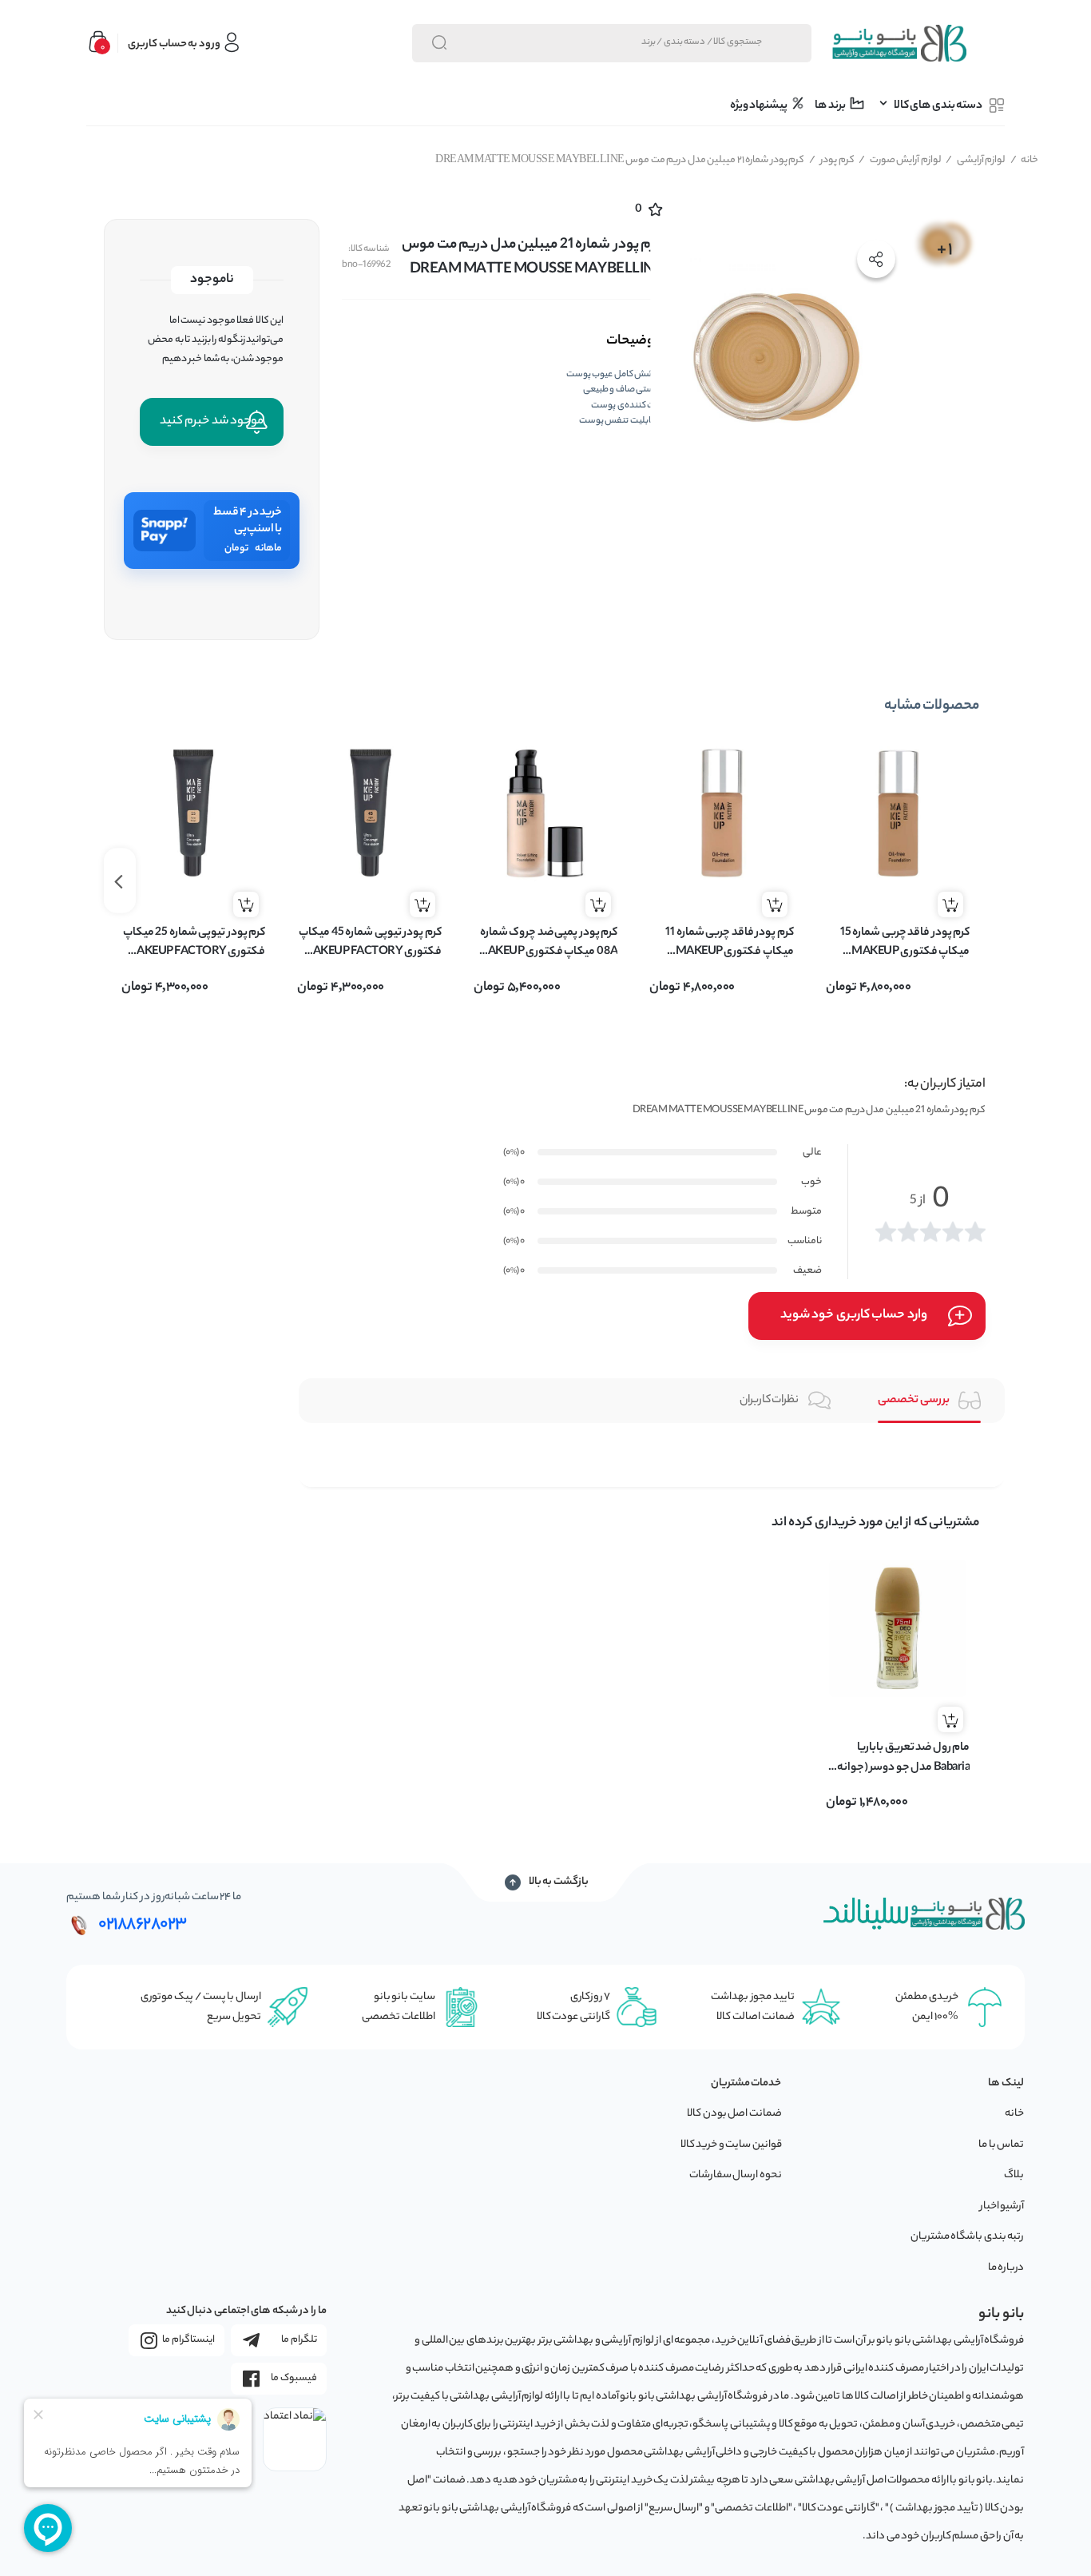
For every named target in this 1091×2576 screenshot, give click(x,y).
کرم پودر (832, 160)
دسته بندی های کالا (938, 106)
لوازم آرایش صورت (900, 160)
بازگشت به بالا (559, 1882)
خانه (1025, 160)
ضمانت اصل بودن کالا (734, 2114)
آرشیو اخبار (1002, 2206)
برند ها (831, 106)
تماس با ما (1001, 2145)
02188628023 (143, 1925)
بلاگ (1014, 2175)
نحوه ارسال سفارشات (736, 2175)
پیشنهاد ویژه (760, 106)
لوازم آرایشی (976, 160)
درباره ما (1006, 2268)
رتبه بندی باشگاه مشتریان (968, 2237)
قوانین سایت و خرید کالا (731, 2145)
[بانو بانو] (899, 43)
